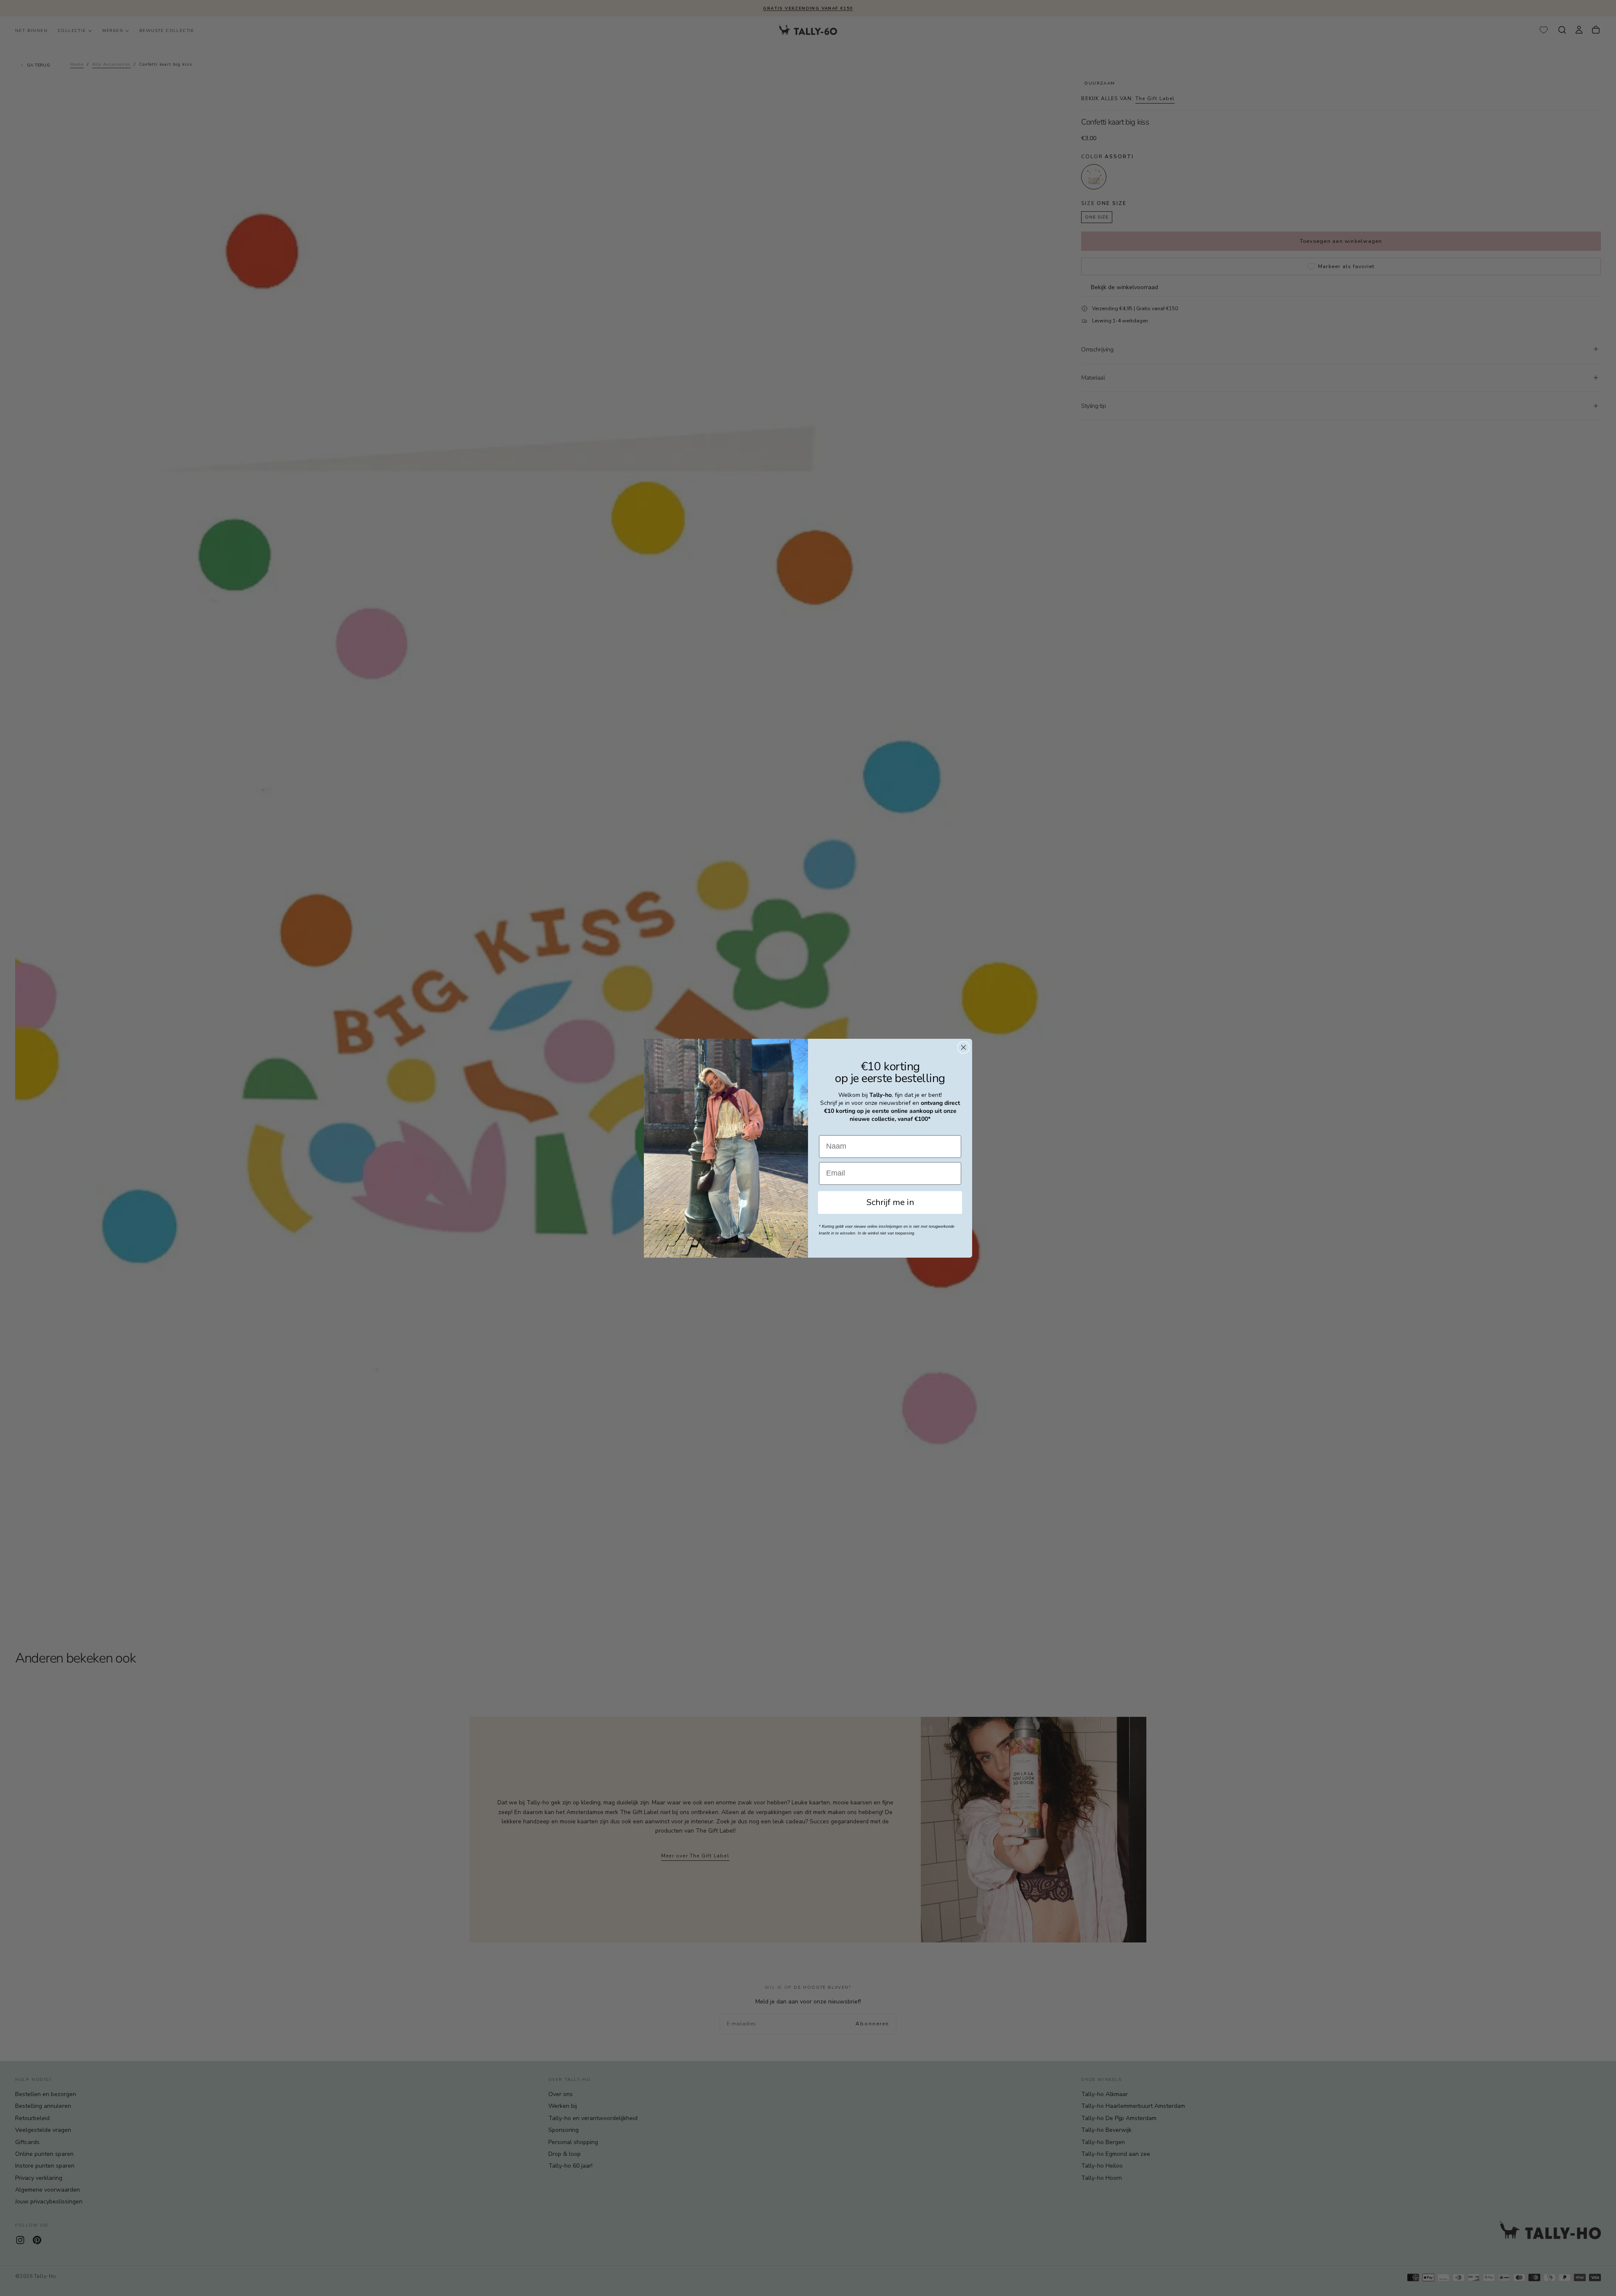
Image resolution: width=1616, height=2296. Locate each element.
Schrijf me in (890, 1202)
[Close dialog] (963, 1047)
